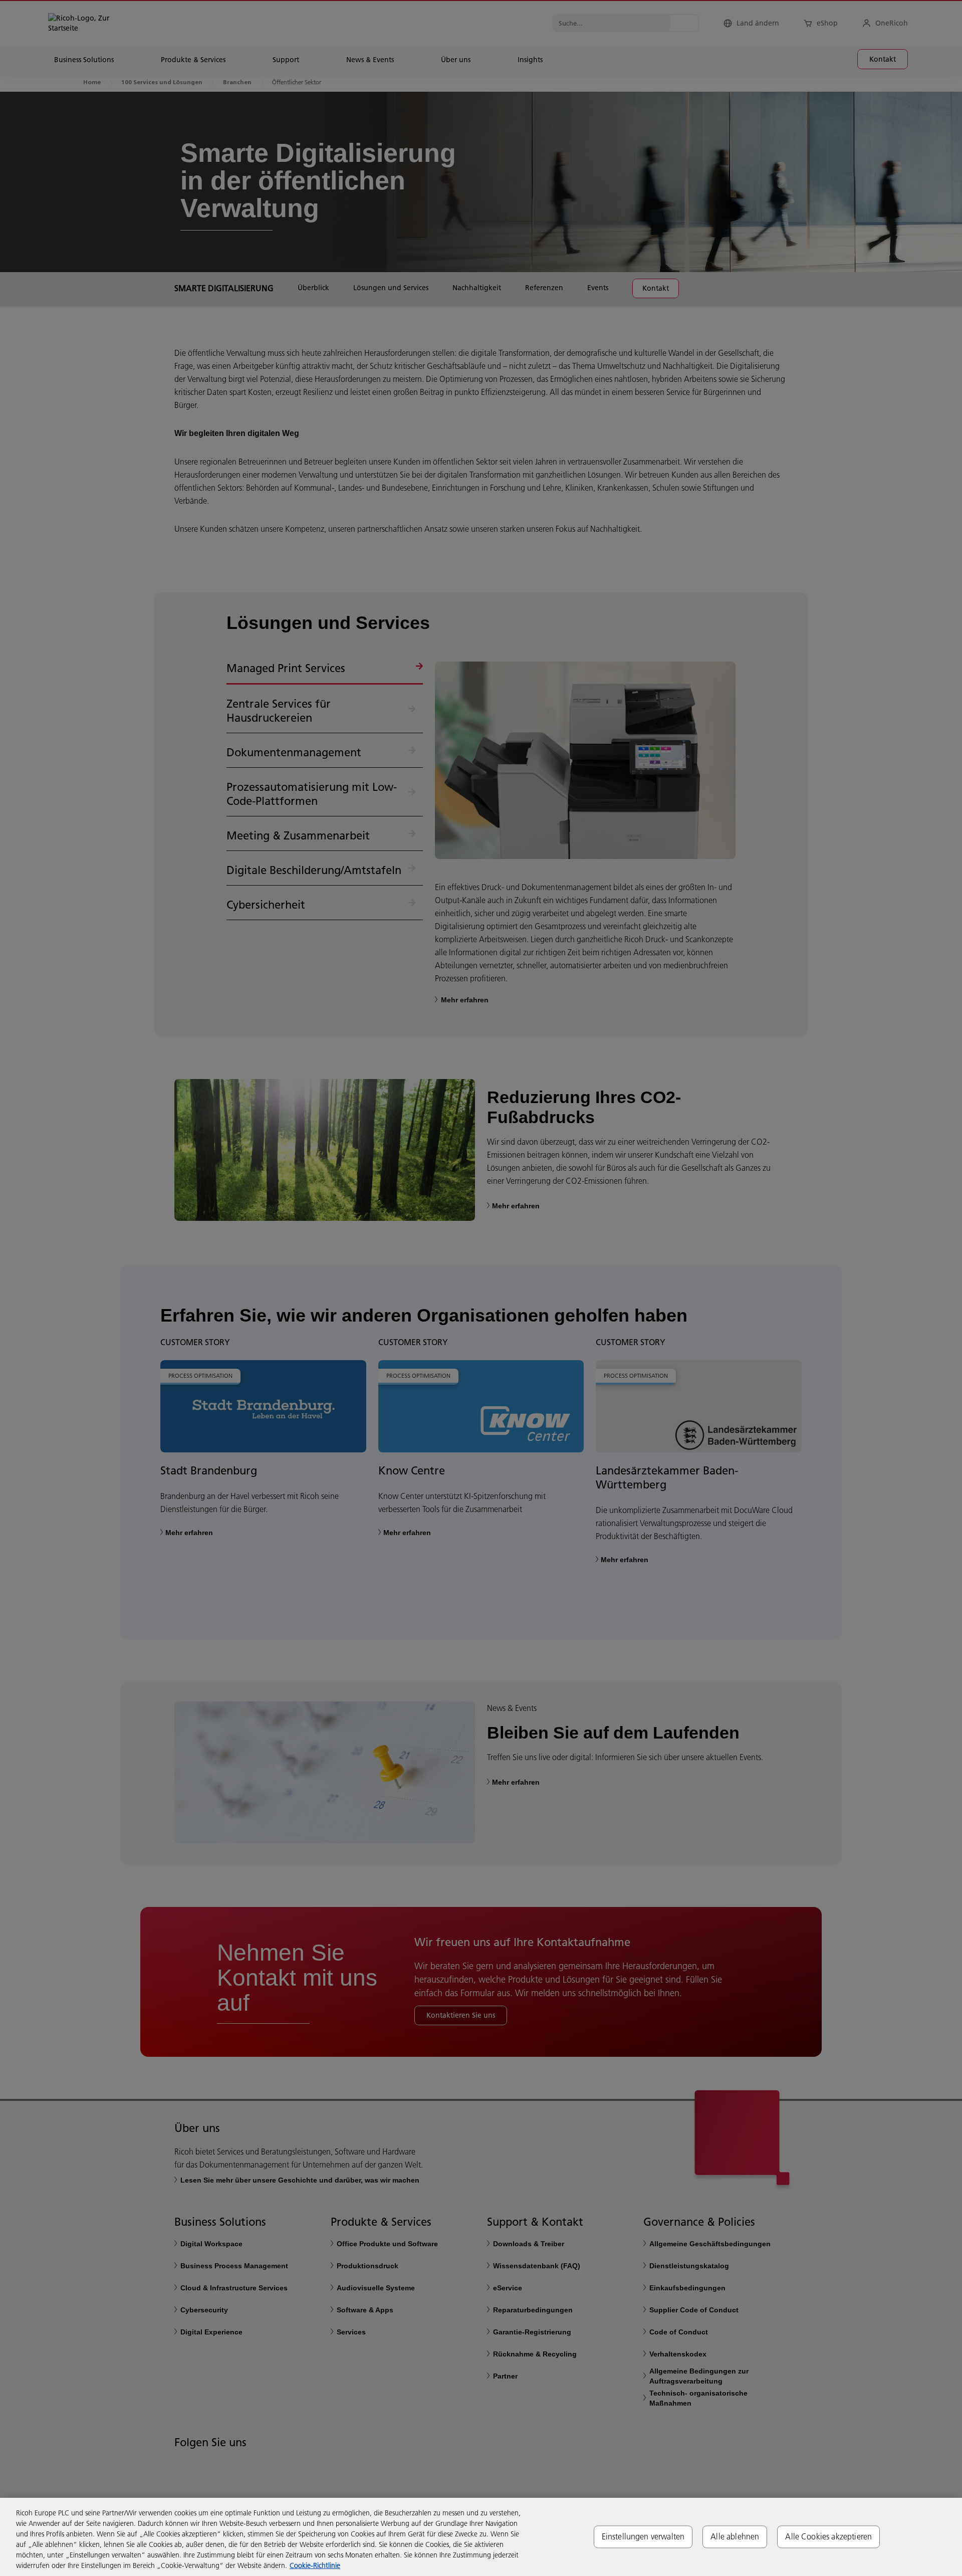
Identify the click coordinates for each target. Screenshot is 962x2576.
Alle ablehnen (735, 2536)
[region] (481, 2537)
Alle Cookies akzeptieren (828, 2536)
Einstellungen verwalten (643, 2536)
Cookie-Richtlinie (315, 2565)
